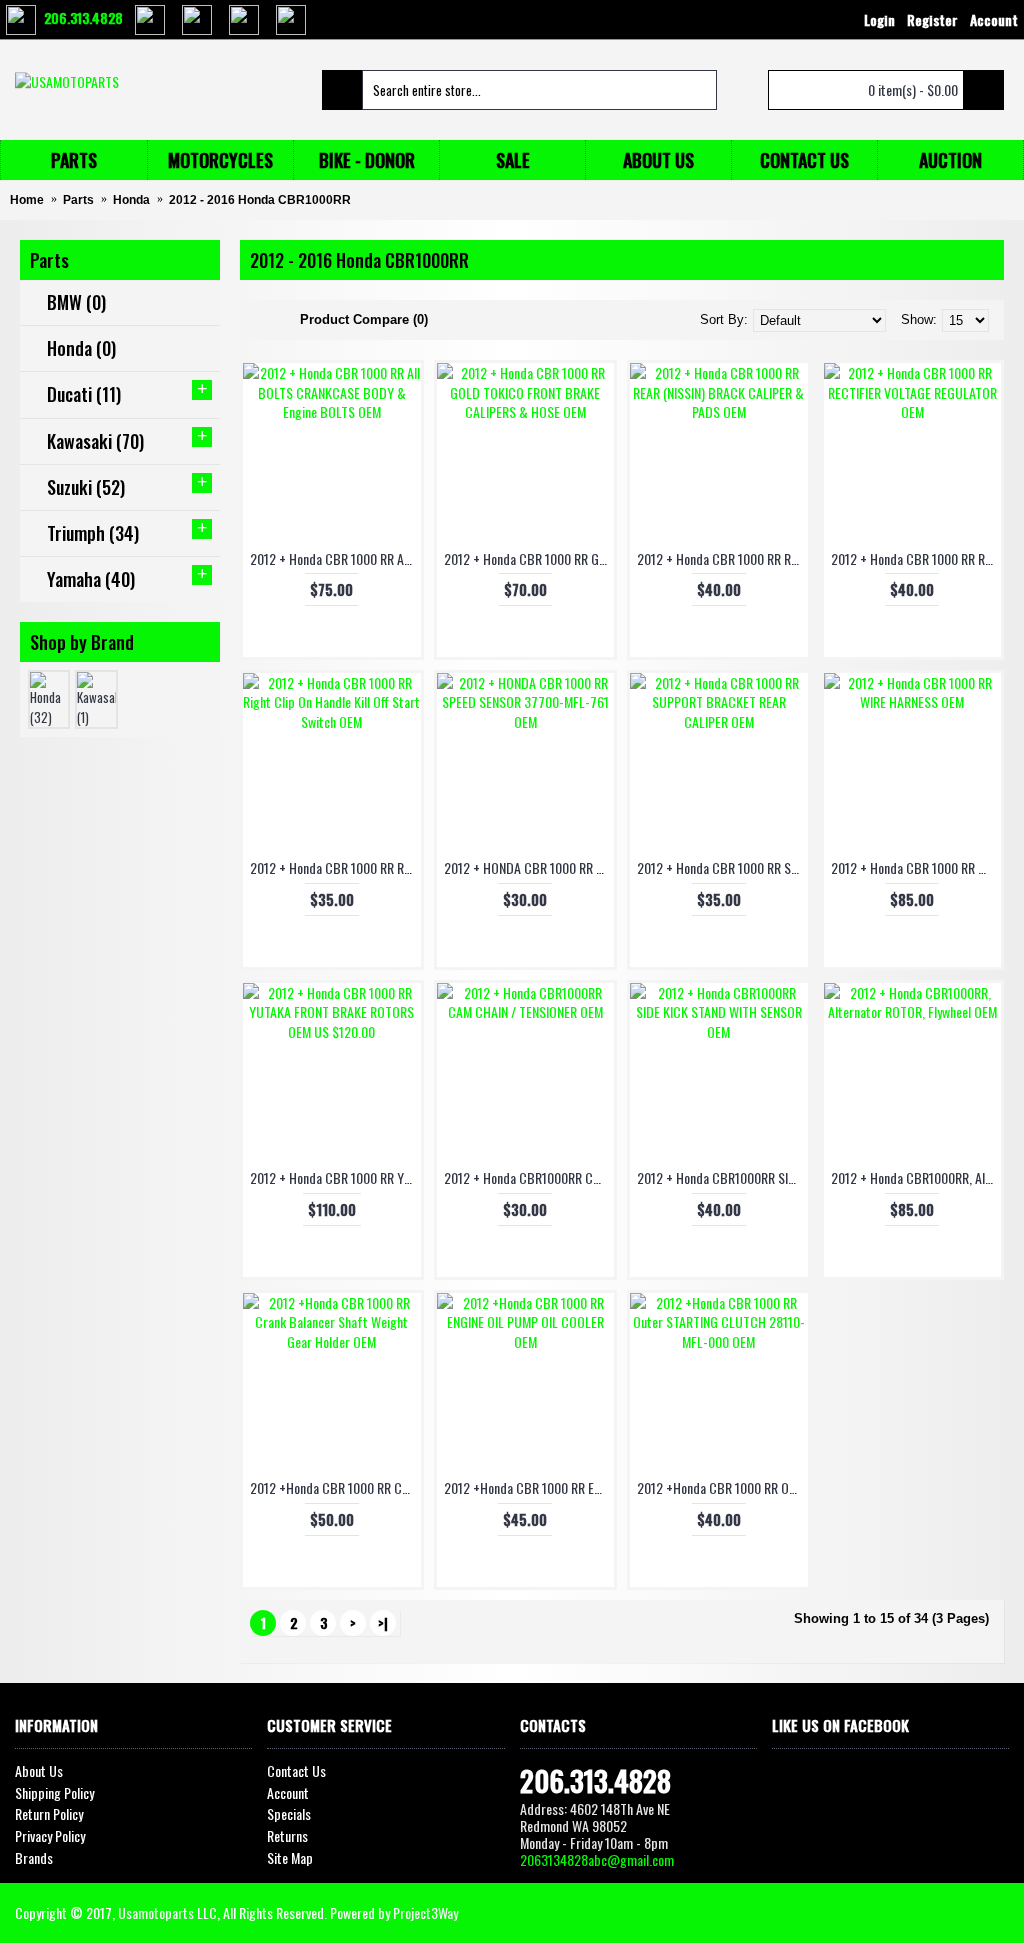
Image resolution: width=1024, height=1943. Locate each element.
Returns (287, 1836)
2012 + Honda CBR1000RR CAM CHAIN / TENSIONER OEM (529, 1177)
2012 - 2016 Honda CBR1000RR (260, 200)
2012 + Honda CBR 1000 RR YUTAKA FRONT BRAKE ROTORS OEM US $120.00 (335, 1177)
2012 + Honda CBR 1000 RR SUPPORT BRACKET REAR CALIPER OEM (722, 867)
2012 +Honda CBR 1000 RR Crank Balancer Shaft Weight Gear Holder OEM (335, 1487)
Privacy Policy (50, 1836)
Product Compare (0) (364, 319)
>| (383, 1622)
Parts (78, 200)
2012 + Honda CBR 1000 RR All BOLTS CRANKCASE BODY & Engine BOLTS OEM (335, 558)
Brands (34, 1858)
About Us (39, 1771)
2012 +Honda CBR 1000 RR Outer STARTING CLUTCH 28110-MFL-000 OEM (722, 1487)
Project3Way (425, 1912)
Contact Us (296, 1771)
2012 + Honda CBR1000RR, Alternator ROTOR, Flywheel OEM (916, 1177)
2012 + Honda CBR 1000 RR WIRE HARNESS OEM (916, 867)
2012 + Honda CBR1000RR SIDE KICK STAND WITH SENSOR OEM (722, 1177)
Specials (289, 1814)
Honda (131, 200)
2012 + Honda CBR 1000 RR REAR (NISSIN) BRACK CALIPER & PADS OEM (722, 558)
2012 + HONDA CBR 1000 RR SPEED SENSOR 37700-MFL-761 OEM (529, 867)
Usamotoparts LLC (167, 1912)
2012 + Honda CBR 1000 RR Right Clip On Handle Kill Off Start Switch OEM (335, 867)
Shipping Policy (54, 1793)
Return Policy (49, 1814)
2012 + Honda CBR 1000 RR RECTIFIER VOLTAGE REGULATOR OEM (916, 558)
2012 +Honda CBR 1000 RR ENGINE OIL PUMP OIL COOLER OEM (529, 1487)
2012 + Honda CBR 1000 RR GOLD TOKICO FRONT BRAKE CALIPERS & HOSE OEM (529, 558)
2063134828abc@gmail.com (597, 1859)
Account (288, 1793)
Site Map (290, 1858)
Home (27, 200)
